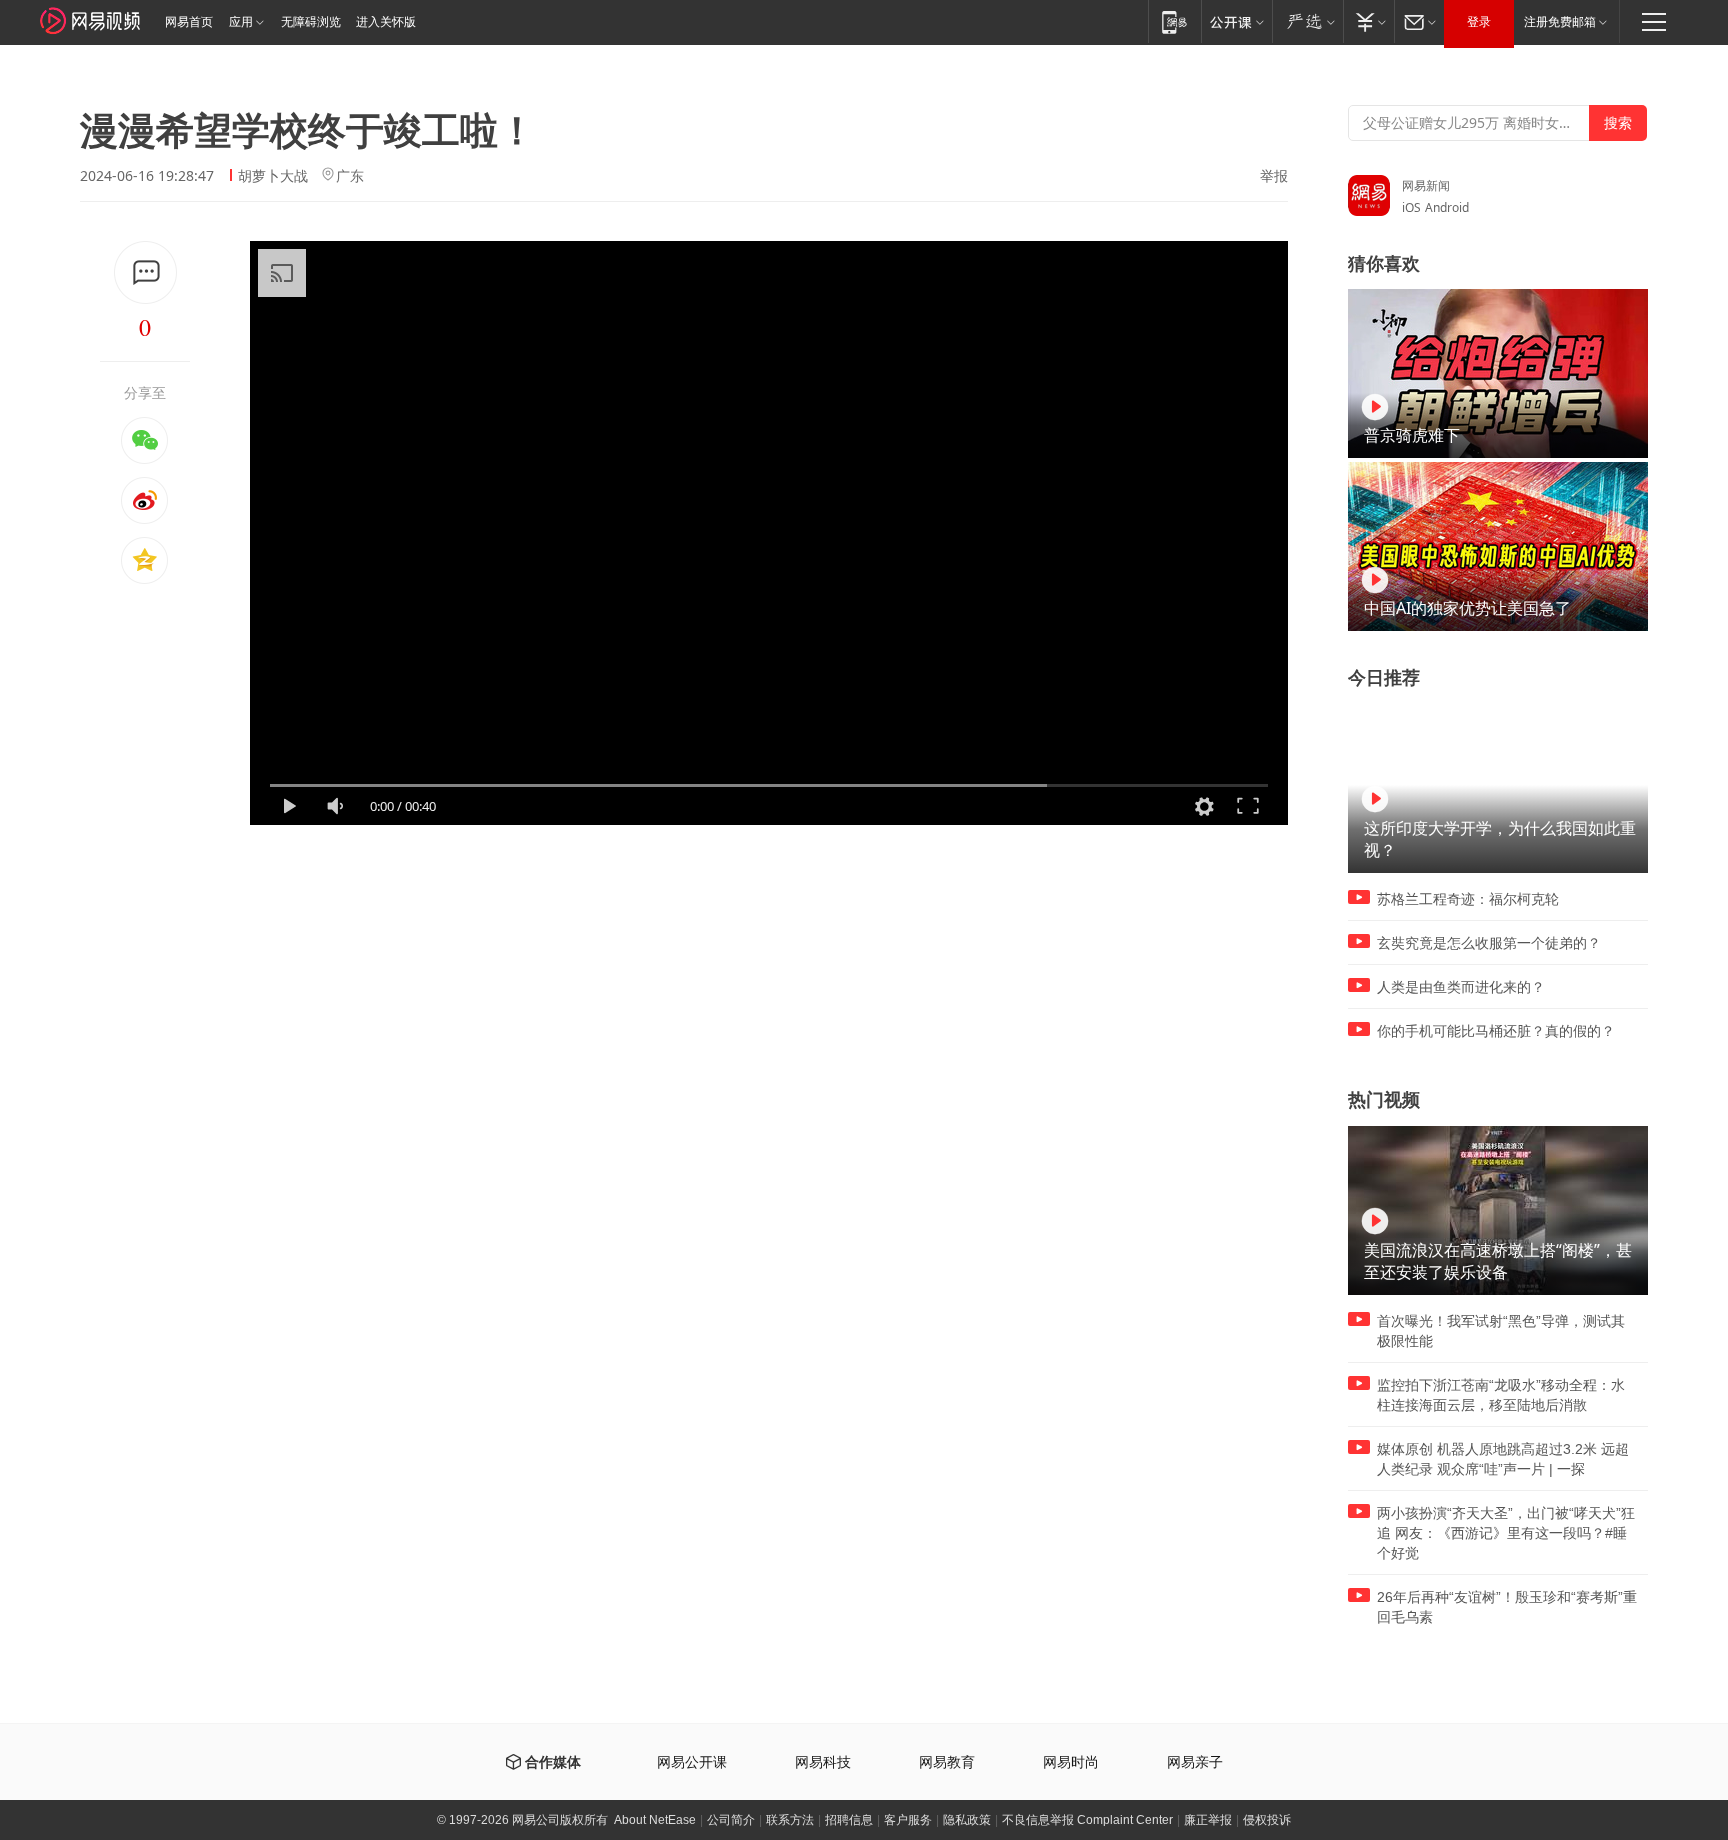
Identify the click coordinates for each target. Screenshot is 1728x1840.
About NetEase (655, 1820)
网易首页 (189, 22)
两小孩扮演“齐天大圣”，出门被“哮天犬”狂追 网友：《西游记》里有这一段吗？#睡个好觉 (1506, 1533)
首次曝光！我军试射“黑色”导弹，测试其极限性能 (1501, 1331)
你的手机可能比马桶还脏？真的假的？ (1496, 1031)
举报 (1274, 176)
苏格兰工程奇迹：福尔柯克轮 (1468, 899)
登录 (1479, 22)
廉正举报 (1208, 1820)
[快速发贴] (145, 272)
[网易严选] (1307, 21)
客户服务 (908, 1820)
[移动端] (1174, 21)
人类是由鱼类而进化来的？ (1461, 987)
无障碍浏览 (311, 22)
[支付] (1368, 21)
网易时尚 (1071, 1762)
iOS (1411, 207)
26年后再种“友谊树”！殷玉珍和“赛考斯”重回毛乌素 (1507, 1607)
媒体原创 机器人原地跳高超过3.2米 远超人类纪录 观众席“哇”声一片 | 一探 (1503, 1459)
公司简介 (731, 1820)
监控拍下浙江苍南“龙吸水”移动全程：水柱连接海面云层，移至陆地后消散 (1501, 1395)
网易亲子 (1195, 1762)
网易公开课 (692, 1762)
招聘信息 (849, 1820)
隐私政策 (967, 1820)
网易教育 (947, 1762)
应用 (241, 22)
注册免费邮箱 (1560, 22)
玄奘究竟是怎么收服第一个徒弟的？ (1489, 943)
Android (1447, 207)
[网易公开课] (1236, 21)
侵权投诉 (1267, 1820)
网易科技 (823, 1762)
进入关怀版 (386, 22)
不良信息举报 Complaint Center (1087, 1820)
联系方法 (790, 1820)
